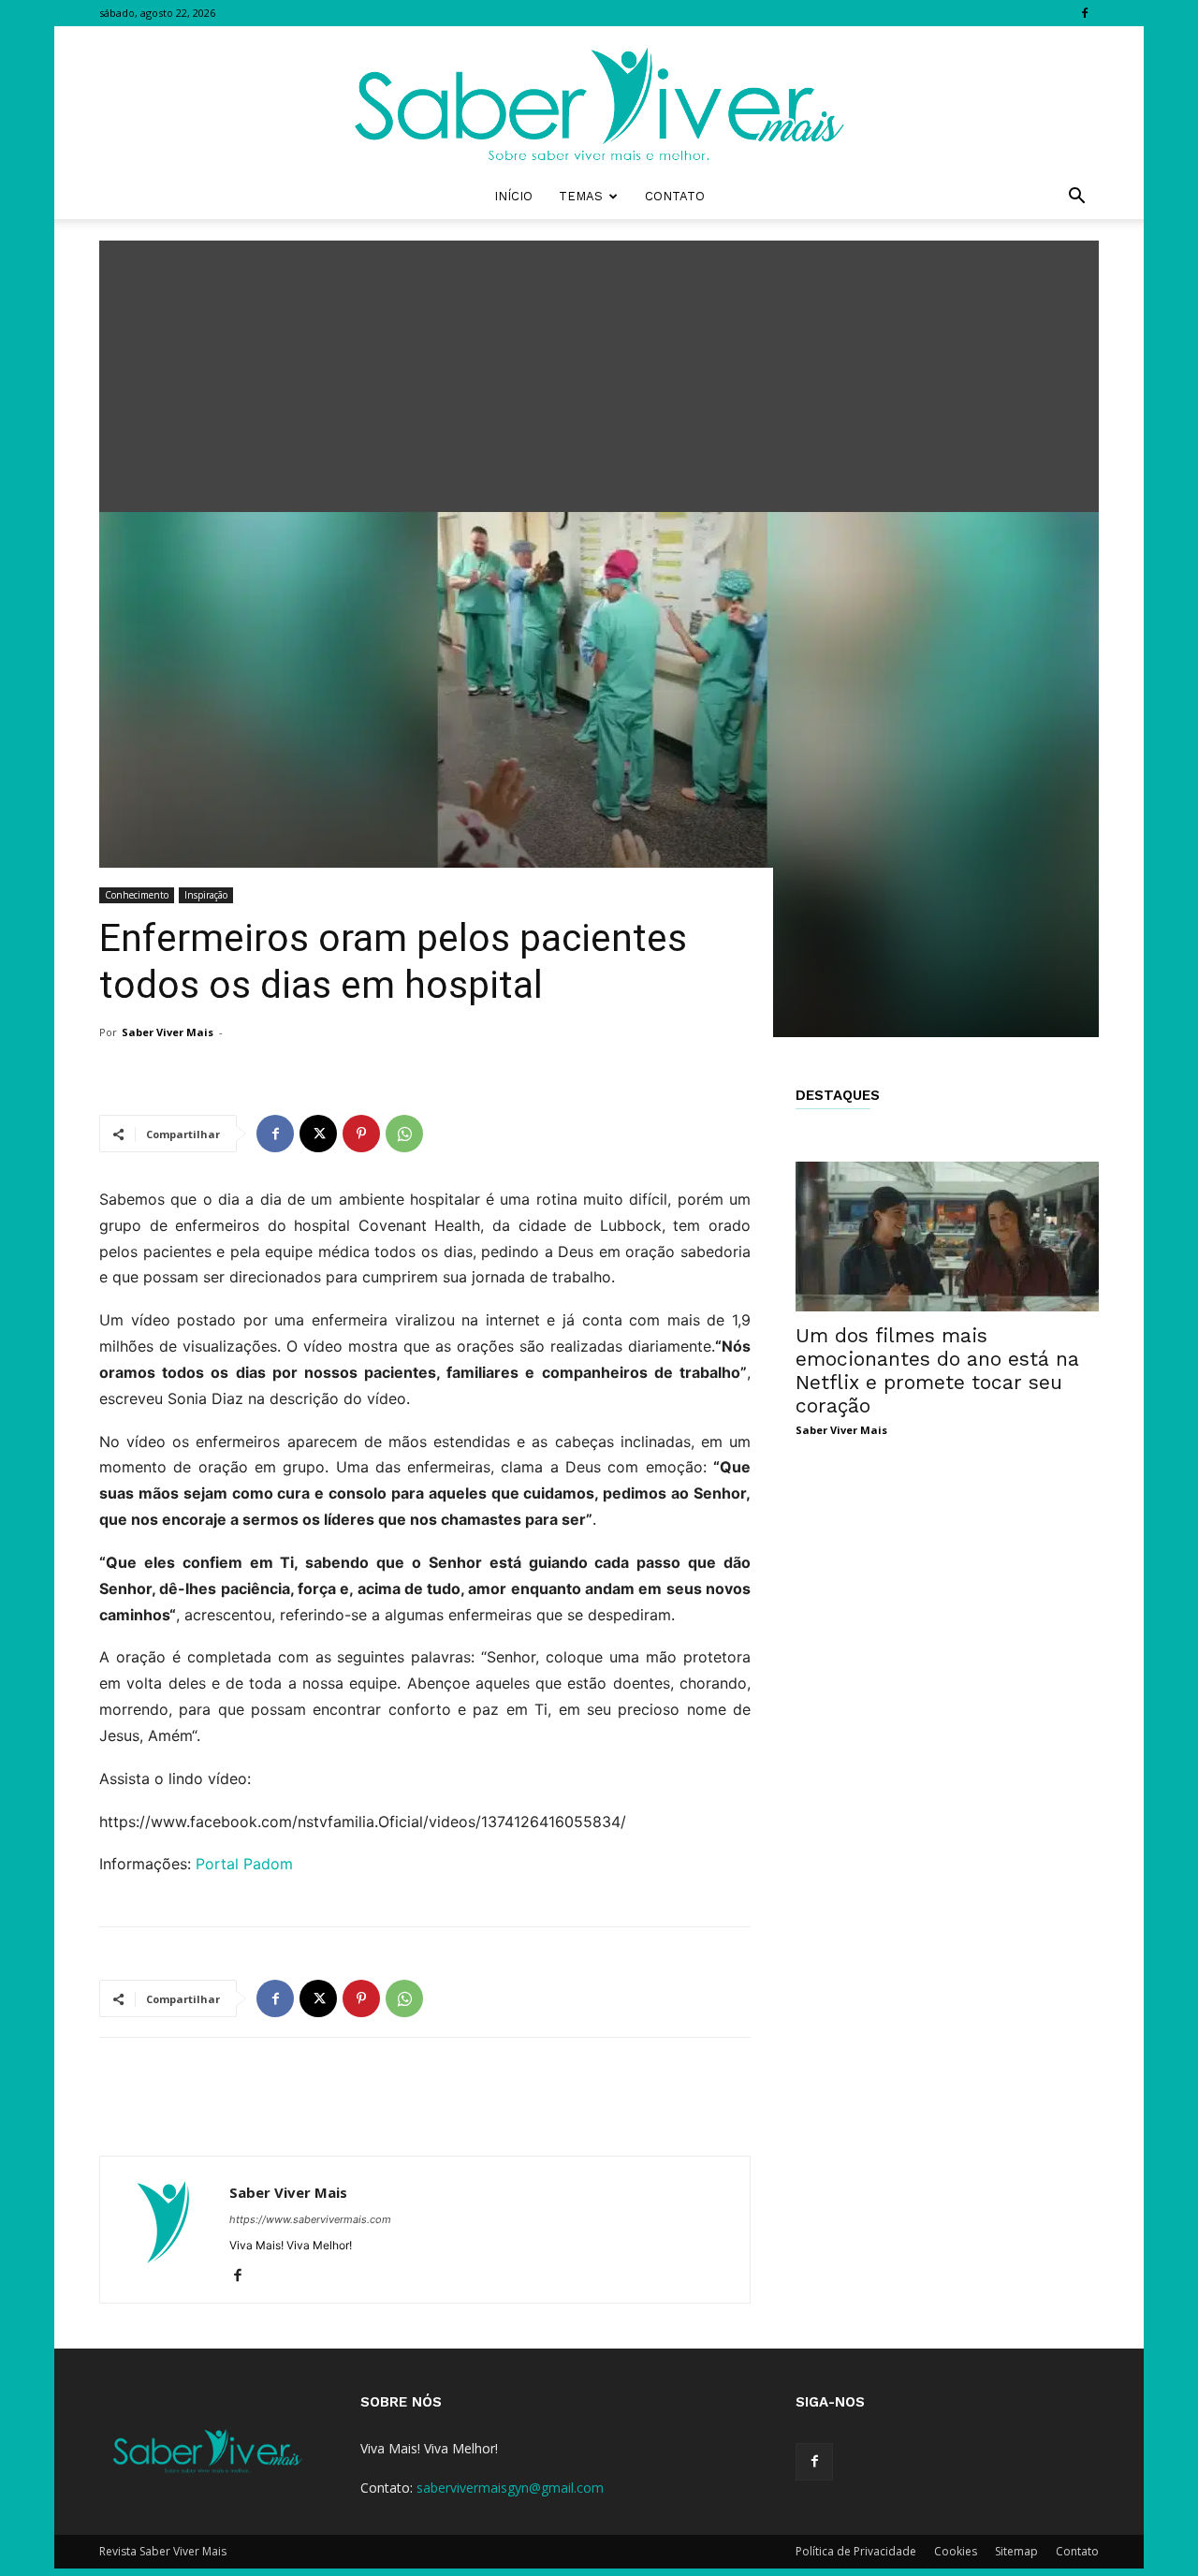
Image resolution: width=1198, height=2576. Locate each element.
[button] (1076, 198)
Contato (675, 196)
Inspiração (206, 895)
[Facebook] (1085, 13)
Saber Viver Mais (168, 1032)
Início (513, 196)
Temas (581, 196)
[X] (318, 1134)
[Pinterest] (361, 1134)
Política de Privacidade (856, 2551)
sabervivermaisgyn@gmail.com (510, 2488)
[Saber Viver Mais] (599, 100)
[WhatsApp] (404, 1134)
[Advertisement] (599, 372)
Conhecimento (137, 895)
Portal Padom (244, 1864)
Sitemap (1016, 2551)
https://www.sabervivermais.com (310, 2219)
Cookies (956, 2551)
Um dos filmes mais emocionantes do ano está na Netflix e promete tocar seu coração (937, 1370)
